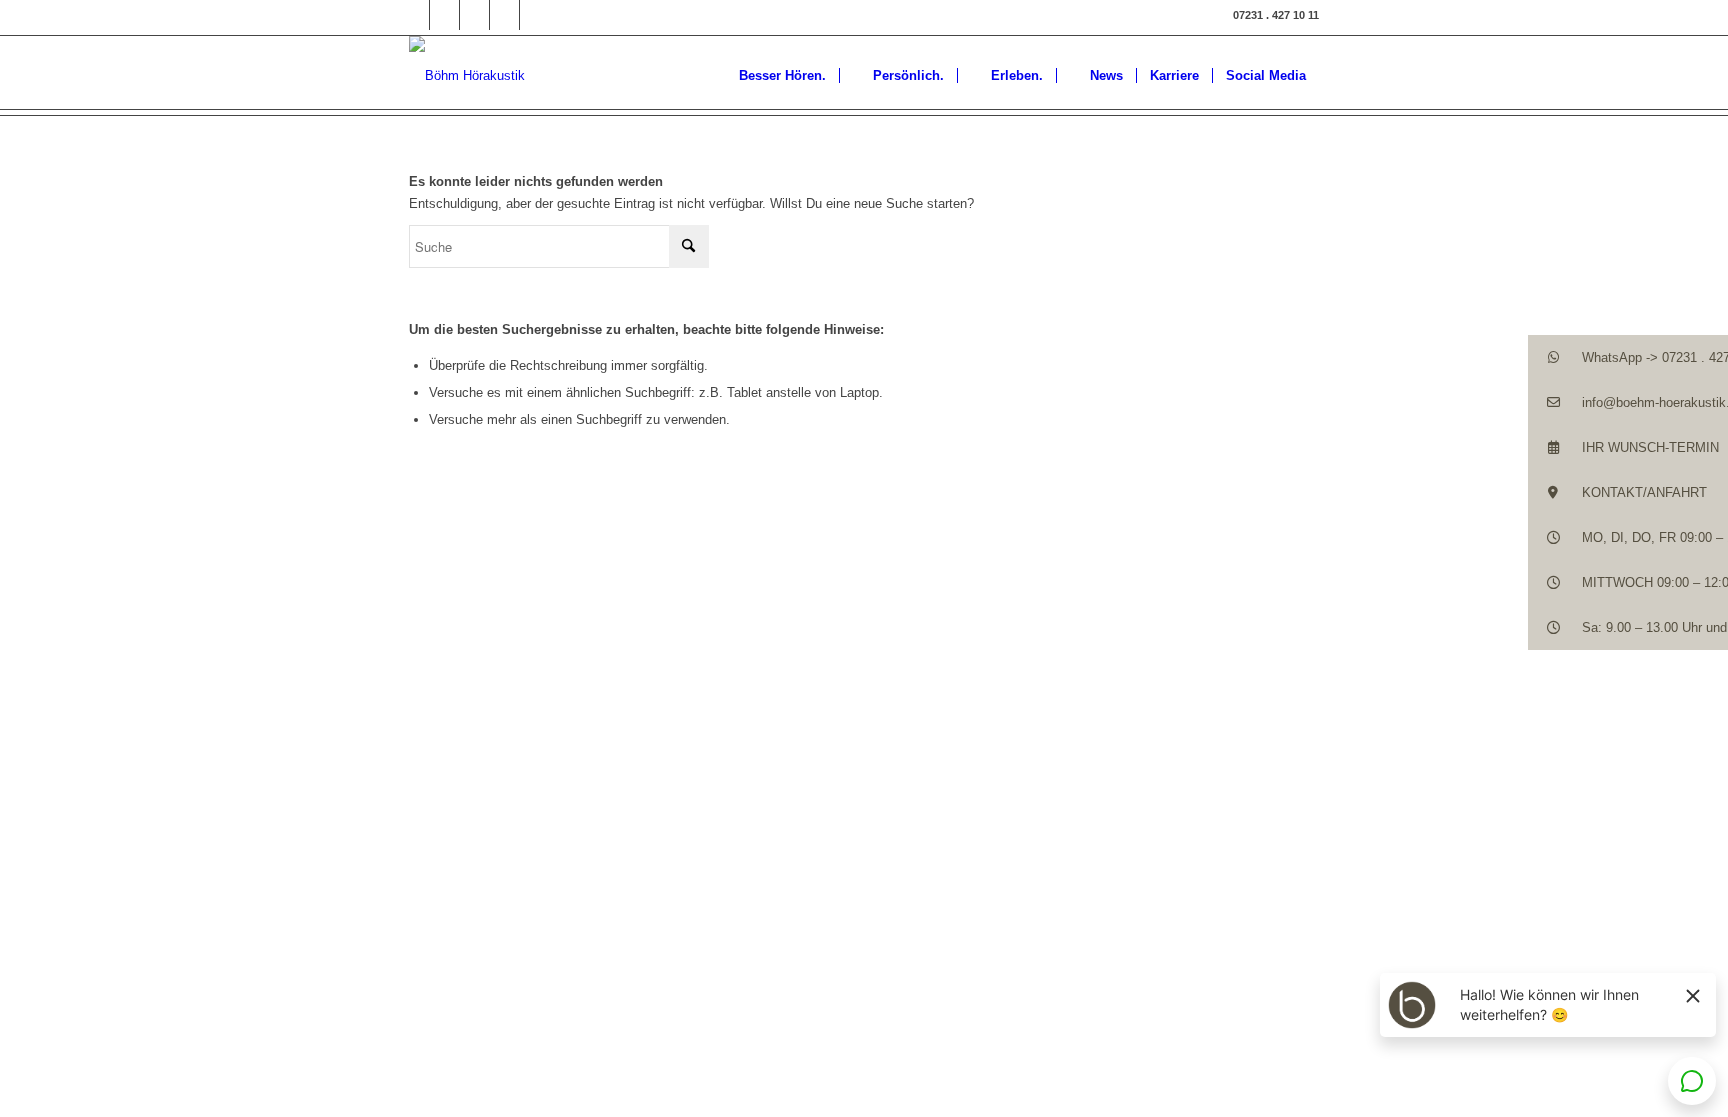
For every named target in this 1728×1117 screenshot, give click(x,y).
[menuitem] (772, 75)
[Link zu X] (504, 15)
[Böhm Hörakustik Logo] (467, 75)
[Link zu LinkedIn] (474, 15)
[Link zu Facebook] (414, 15)
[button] (1628, 357)
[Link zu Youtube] (535, 15)
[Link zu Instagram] (444, 15)
